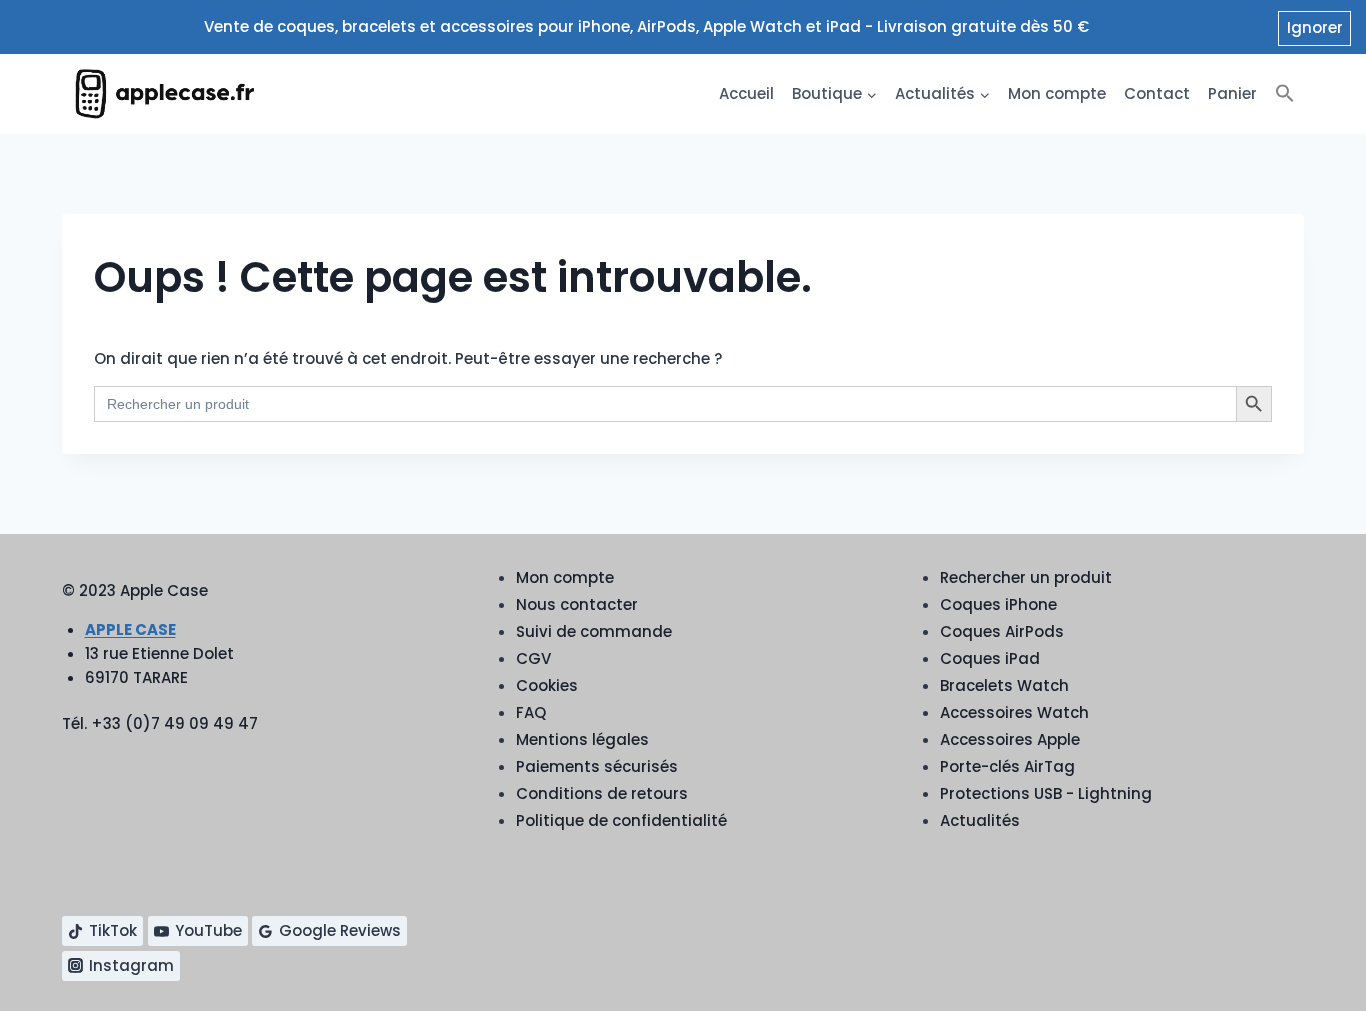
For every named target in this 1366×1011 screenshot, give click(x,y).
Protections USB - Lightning (1046, 793)
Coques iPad (990, 658)
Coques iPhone (998, 604)
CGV (533, 658)
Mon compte (1057, 93)
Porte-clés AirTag (1007, 766)
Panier (1232, 93)
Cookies (547, 685)
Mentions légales (582, 739)
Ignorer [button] (1315, 27)
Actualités (980, 820)
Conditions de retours (602, 793)
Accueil (746, 93)
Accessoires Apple (1010, 739)
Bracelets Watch (1004, 685)
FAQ (531, 712)
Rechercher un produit (1026, 577)
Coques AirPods (1002, 631)
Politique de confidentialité (621, 820)
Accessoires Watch (1014, 712)
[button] (1285, 94)
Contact (1157, 93)
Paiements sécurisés (597, 766)
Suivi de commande (594, 631)
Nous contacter (577, 604)
